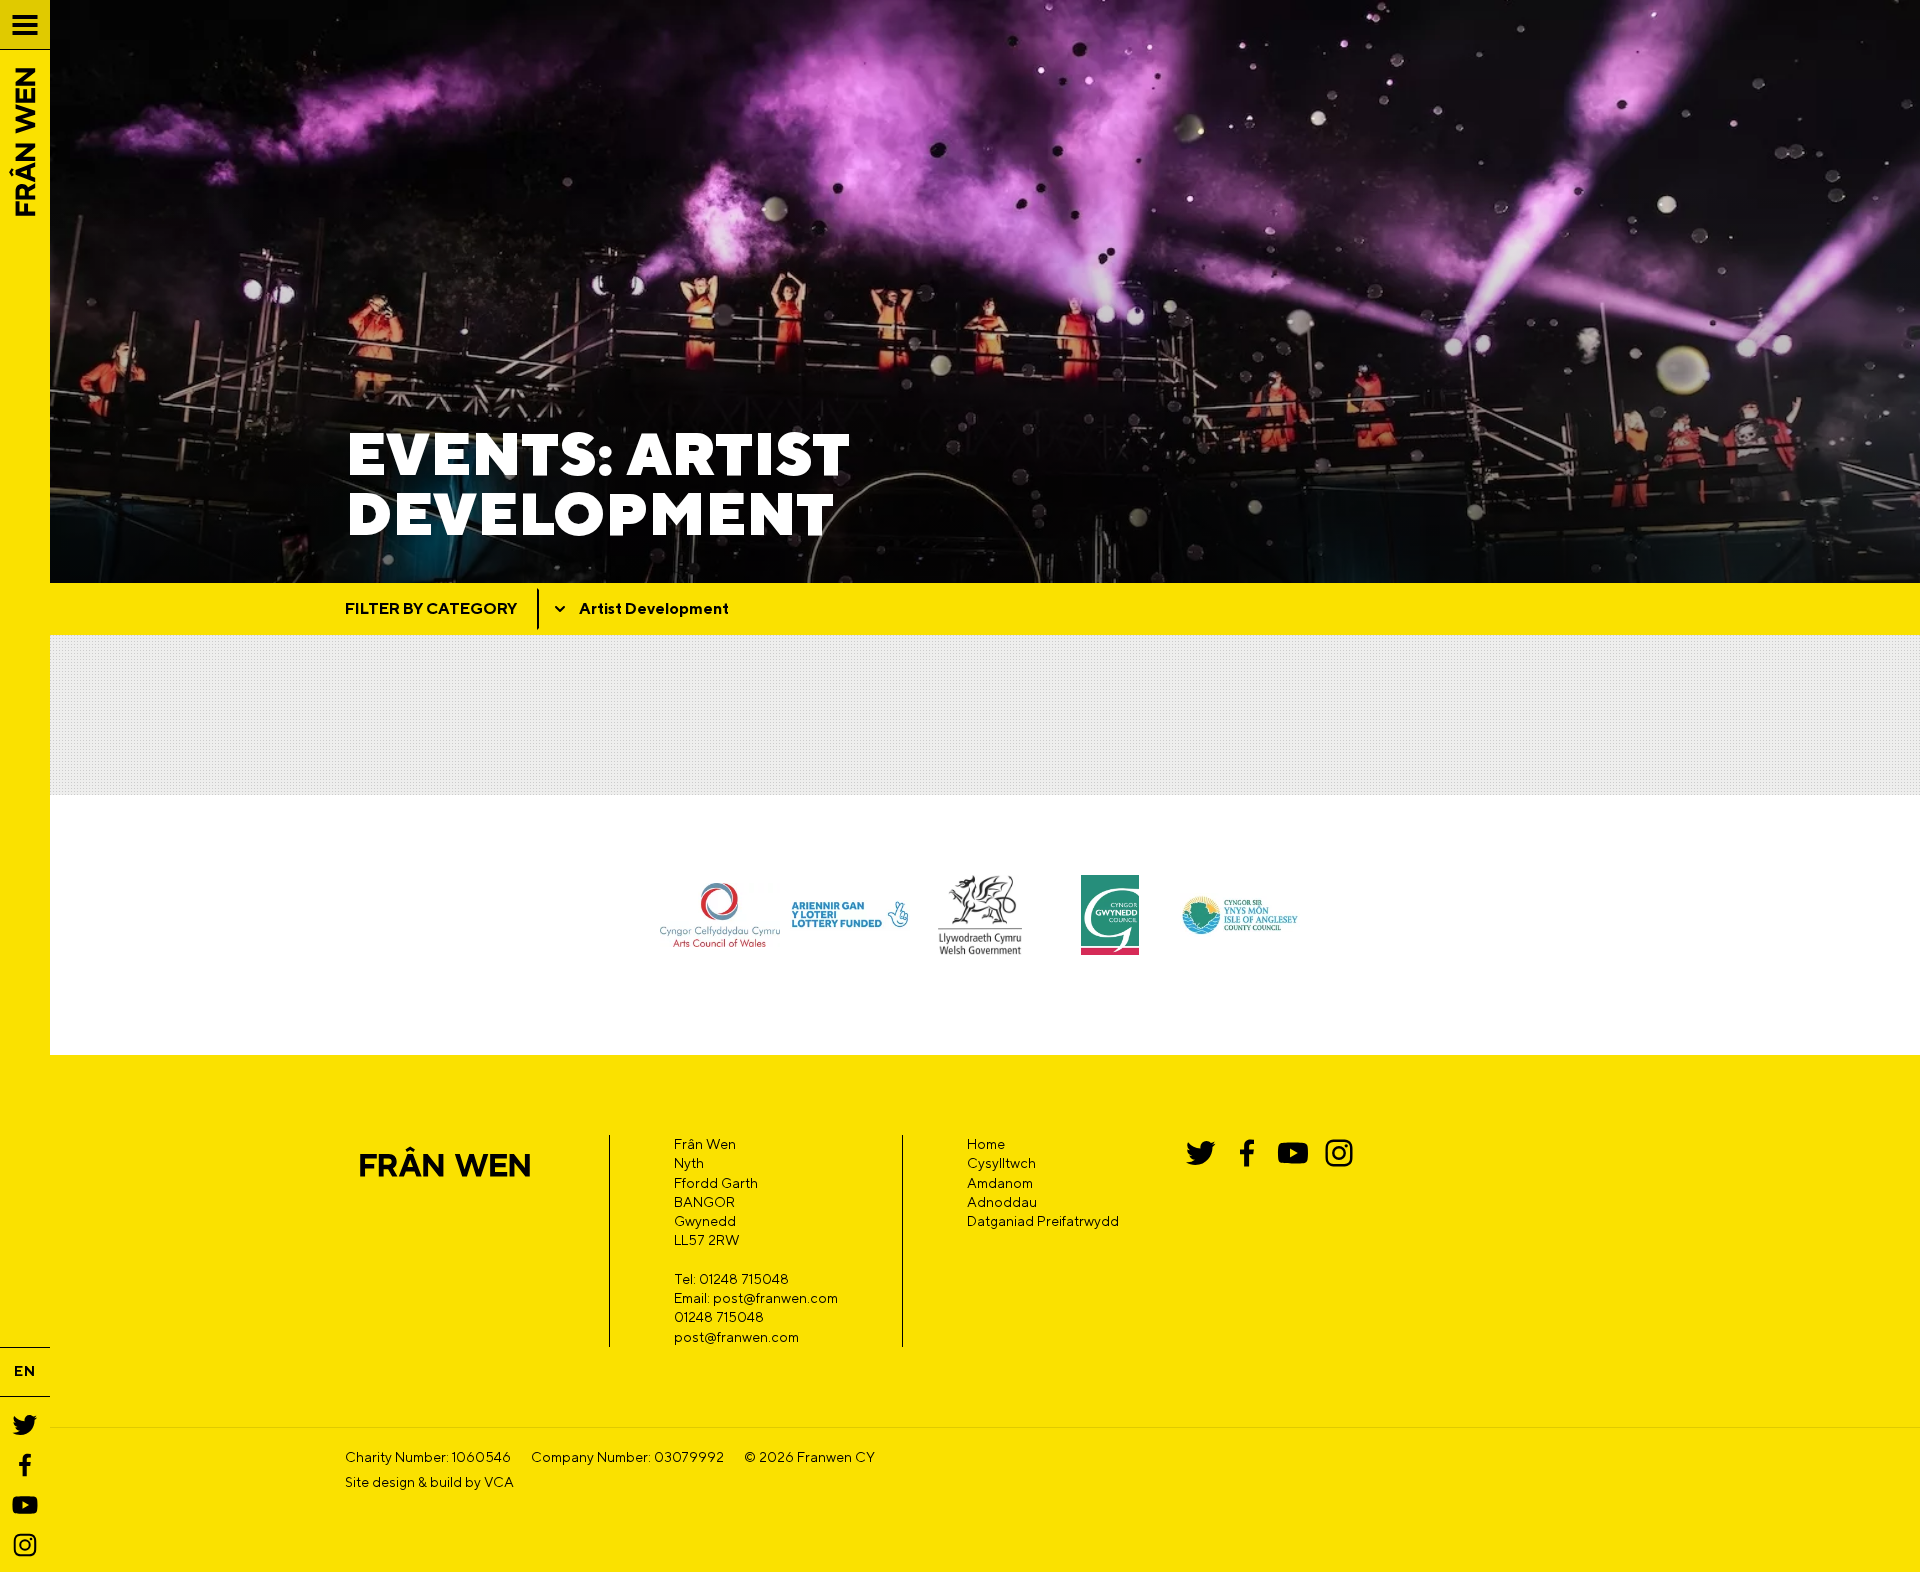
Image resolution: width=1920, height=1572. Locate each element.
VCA (499, 1482)
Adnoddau (1002, 1202)
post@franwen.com (736, 1337)
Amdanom (1000, 1183)
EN (25, 1371)
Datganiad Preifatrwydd (1043, 1221)
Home (986, 1144)
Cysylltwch (1001, 1163)
